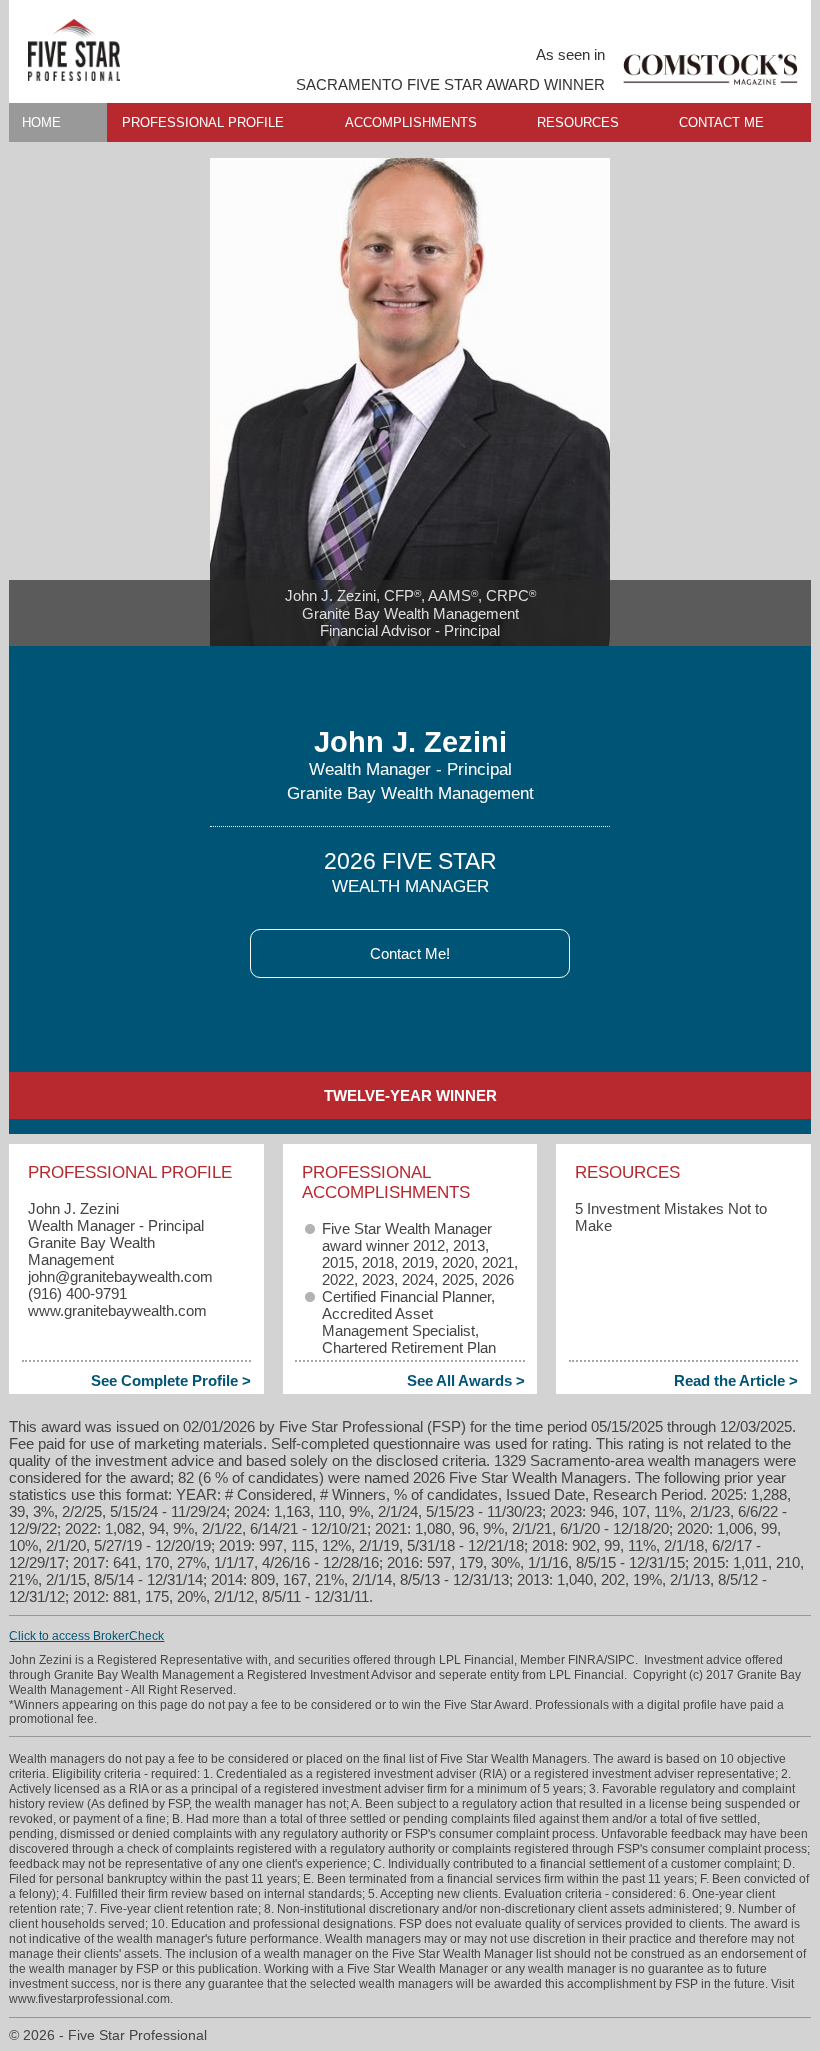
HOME (41, 122)
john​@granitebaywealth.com (120, 1276)
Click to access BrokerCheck (86, 1636)
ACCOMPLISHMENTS (411, 122)
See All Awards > (466, 1380)
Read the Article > (736, 1380)
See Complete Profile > (171, 1380)
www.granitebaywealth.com (117, 1310)
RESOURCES (578, 122)
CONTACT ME (721, 122)
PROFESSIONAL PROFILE (203, 122)
